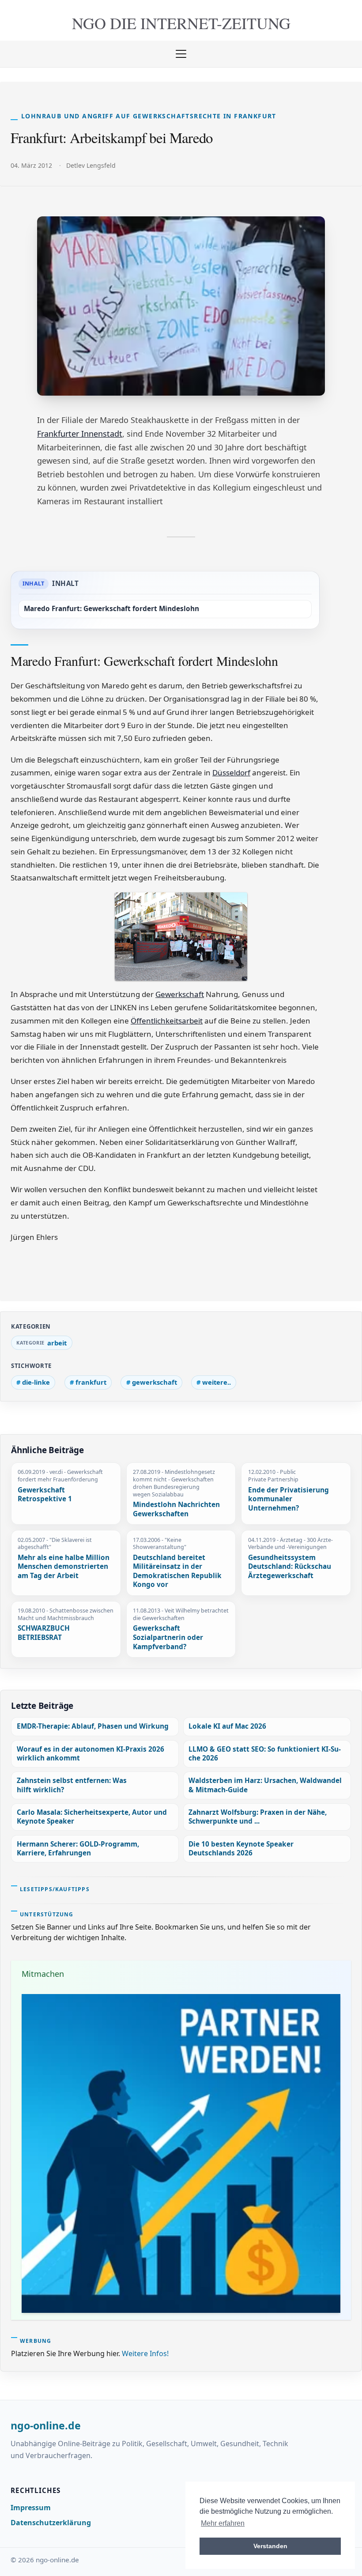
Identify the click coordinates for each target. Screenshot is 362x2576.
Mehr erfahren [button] (223, 2523)
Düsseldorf (231, 772)
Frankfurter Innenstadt (80, 434)
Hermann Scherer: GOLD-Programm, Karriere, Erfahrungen (78, 1849)
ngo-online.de (46, 2426)
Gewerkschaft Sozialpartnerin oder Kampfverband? (168, 1637)
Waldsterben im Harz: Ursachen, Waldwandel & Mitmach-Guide (265, 1785)
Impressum (31, 2508)
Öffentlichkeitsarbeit (167, 1021)
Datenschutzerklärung (51, 2523)
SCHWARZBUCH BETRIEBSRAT (44, 1633)
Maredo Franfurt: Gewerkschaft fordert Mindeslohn (111, 609)
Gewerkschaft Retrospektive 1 (45, 1495)
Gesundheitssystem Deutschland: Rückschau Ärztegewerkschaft (290, 1567)
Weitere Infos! (145, 2353)
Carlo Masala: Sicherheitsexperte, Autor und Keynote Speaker (92, 1817)
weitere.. (217, 1382)
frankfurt (91, 1382)
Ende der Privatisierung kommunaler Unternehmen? (288, 1499)
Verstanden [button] (270, 2546)
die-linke (36, 1382)
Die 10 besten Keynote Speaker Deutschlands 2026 (241, 1849)
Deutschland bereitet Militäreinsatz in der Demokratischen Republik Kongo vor (177, 1571)
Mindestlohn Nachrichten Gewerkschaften (176, 1509)
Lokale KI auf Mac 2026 (227, 1726)
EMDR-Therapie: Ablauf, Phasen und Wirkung (93, 1726)
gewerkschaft (155, 1382)
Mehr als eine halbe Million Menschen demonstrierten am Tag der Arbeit (64, 1567)
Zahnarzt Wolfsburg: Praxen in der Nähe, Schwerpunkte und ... (258, 1817)
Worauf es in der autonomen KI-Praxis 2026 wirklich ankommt (90, 1754)
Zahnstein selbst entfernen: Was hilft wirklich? (72, 1785)
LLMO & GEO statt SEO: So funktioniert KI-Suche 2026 (265, 1754)
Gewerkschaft (180, 994)
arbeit (57, 1343)
